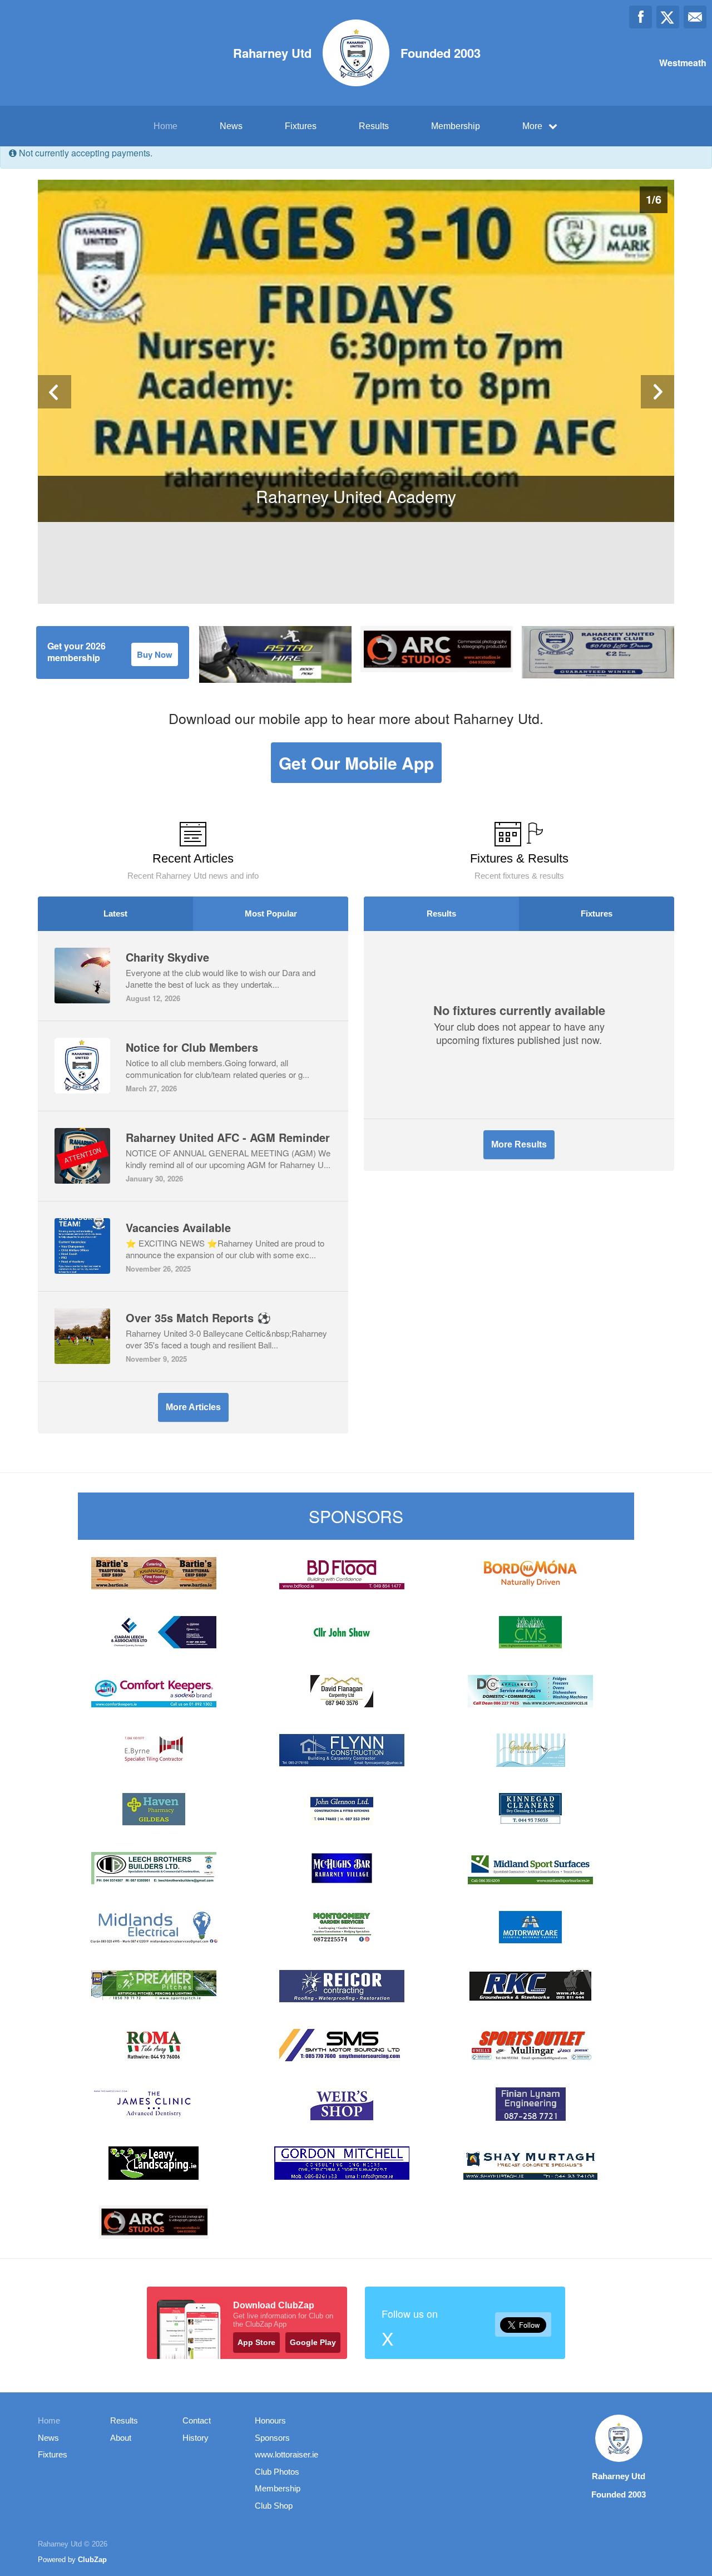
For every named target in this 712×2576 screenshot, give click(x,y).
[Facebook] (641, 17)
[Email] (695, 17)
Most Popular (271, 913)
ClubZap (92, 2560)
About (121, 2438)
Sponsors (272, 2438)
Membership (456, 126)
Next (657, 392)
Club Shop (274, 2506)
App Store (256, 2342)
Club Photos (277, 2472)
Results (374, 126)
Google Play (313, 2342)
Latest (115, 913)
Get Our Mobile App (356, 763)
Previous (55, 392)
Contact (197, 2420)
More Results (519, 1144)
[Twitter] (668, 17)
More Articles (193, 1407)
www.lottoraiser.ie (286, 2454)
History (196, 2438)
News (231, 126)
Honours (270, 2420)
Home (165, 126)
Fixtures (301, 126)
